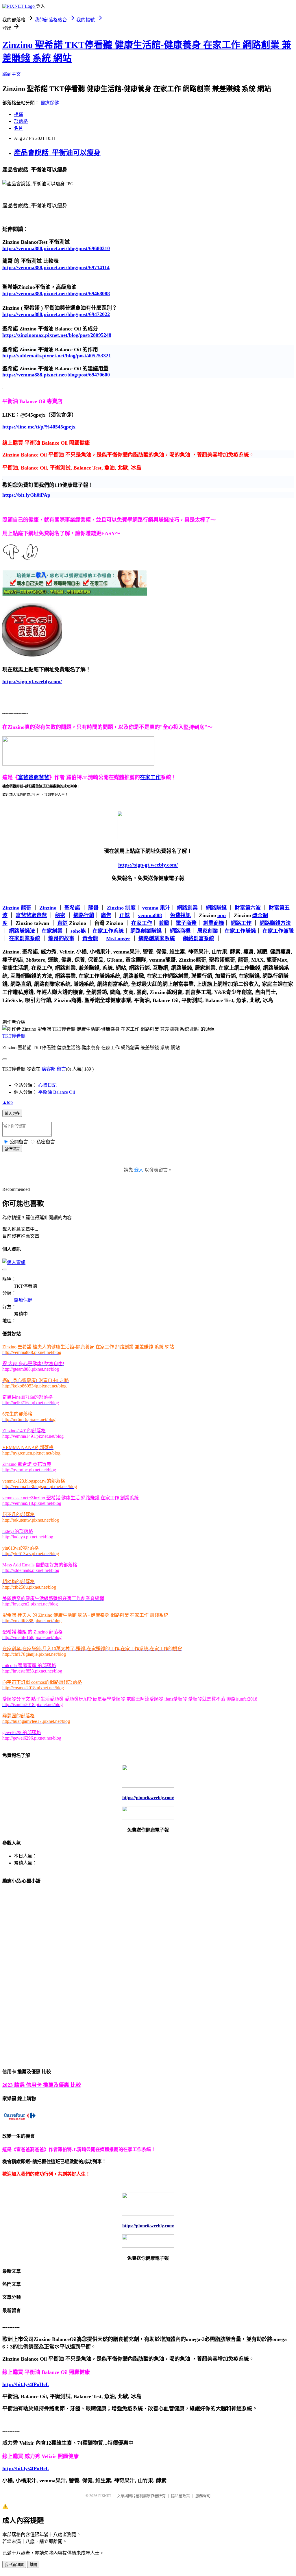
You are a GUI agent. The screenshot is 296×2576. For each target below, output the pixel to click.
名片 (18, 128)
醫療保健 (50, 103)
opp (222, 915)
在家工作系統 (108, 931)
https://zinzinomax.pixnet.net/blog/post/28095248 (57, 335)
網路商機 (180, 931)
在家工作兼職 (278, 931)
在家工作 (142, 923)
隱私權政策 (181, 2496)
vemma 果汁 (156, 908)
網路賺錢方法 (275, 923)
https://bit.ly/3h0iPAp (26, 495)
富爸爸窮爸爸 (31, 915)
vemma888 (150, 915)
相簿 (18, 114)
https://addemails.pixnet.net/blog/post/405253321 (57, 356)
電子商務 (186, 923)
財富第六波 (248, 908)
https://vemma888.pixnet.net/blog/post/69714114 (56, 267)
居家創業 (208, 931)
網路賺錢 (216, 908)
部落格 (21, 121)
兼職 (164, 923)
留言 (61, 1069)
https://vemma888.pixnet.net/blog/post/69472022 (56, 314)
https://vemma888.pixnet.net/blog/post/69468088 (56, 293)
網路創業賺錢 (146, 931)
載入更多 (12, 1114)
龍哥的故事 (61, 938)
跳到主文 (12, 74)
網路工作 (241, 923)
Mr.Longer (118, 938)
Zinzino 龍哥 (17, 908)
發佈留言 (12, 1149)
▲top (8, 1102)
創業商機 (214, 923)
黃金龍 (90, 938)
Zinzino (48, 908)
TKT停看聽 (14, 1036)
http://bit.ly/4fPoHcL (26, 2384)
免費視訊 (180, 915)
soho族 (78, 931)
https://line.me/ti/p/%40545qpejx (39, 427)
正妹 (125, 915)
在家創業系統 (25, 938)
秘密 (60, 915)
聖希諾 (72, 908)
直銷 (62, 923)
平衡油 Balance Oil (57, 1092)
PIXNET (105, 2496)
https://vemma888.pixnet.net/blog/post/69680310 (56, 248)
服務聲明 (203, 2496)
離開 (33, 2565)
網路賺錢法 (22, 931)
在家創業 (52, 931)
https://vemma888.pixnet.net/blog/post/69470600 (56, 375)
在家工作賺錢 (240, 931)
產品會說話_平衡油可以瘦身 (57, 153)
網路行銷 (84, 915)
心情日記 (47, 1085)
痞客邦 (49, 1069)
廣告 (106, 915)
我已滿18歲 (14, 2565)
